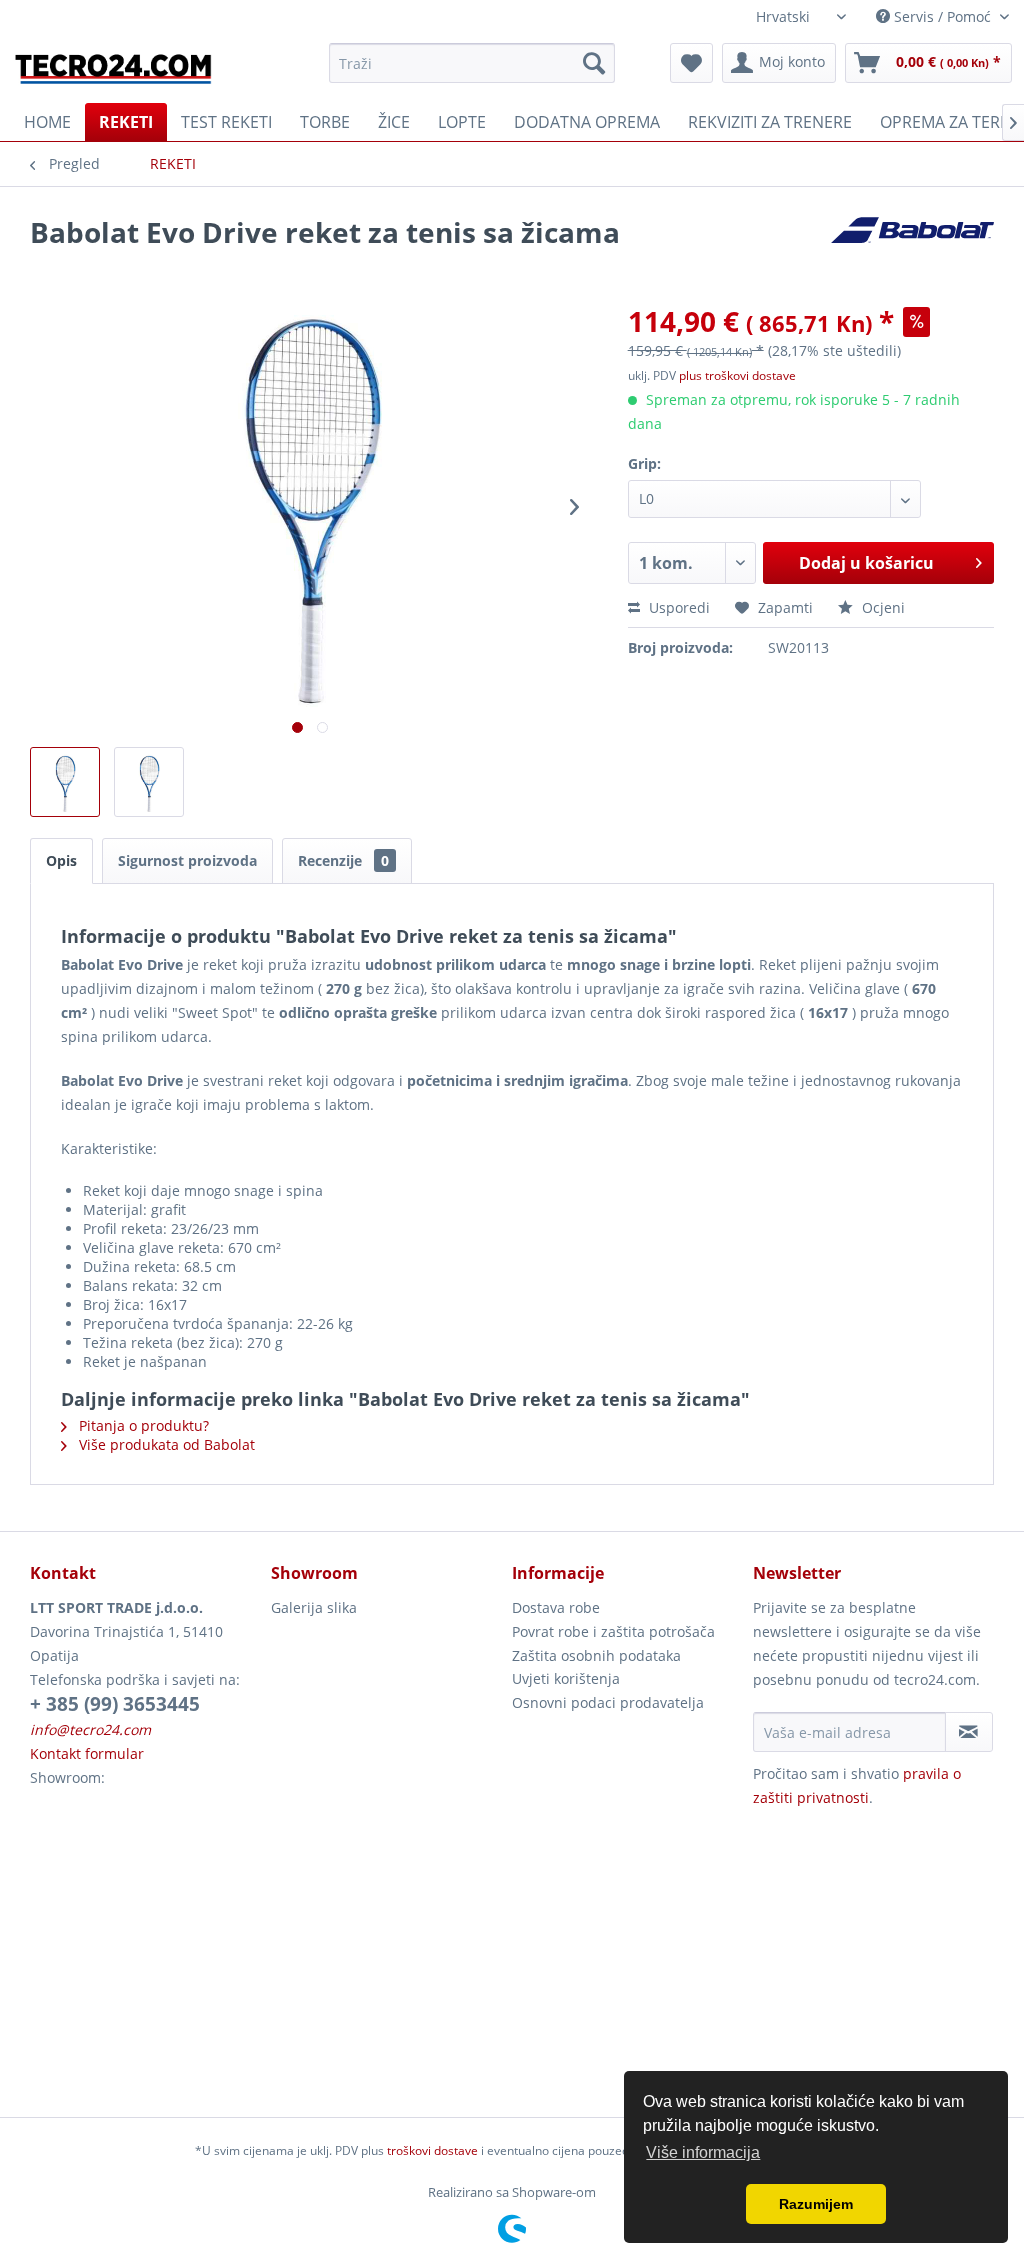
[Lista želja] (691, 63)
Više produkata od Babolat (165, 1444)
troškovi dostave (432, 2150)
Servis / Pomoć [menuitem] (942, 16)
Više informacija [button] (703, 2152)
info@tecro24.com (90, 1729)
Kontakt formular (87, 1753)
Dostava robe (556, 1607)
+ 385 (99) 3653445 (115, 1704)
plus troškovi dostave (737, 375)
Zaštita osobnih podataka (596, 1655)
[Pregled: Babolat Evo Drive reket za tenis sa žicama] (65, 782)
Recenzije (343, 860)
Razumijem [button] (816, 2204)
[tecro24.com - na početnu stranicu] (115, 68)
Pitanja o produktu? (142, 1425)
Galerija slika (314, 1607)
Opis (61, 860)
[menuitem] (472, 63)
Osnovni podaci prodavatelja (608, 1702)
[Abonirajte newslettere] (969, 1732)
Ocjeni (881, 607)
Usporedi (677, 607)
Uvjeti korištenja (566, 1678)
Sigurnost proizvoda (187, 860)
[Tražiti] (594, 63)
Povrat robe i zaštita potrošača (613, 1631)
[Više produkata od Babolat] (912, 252)
